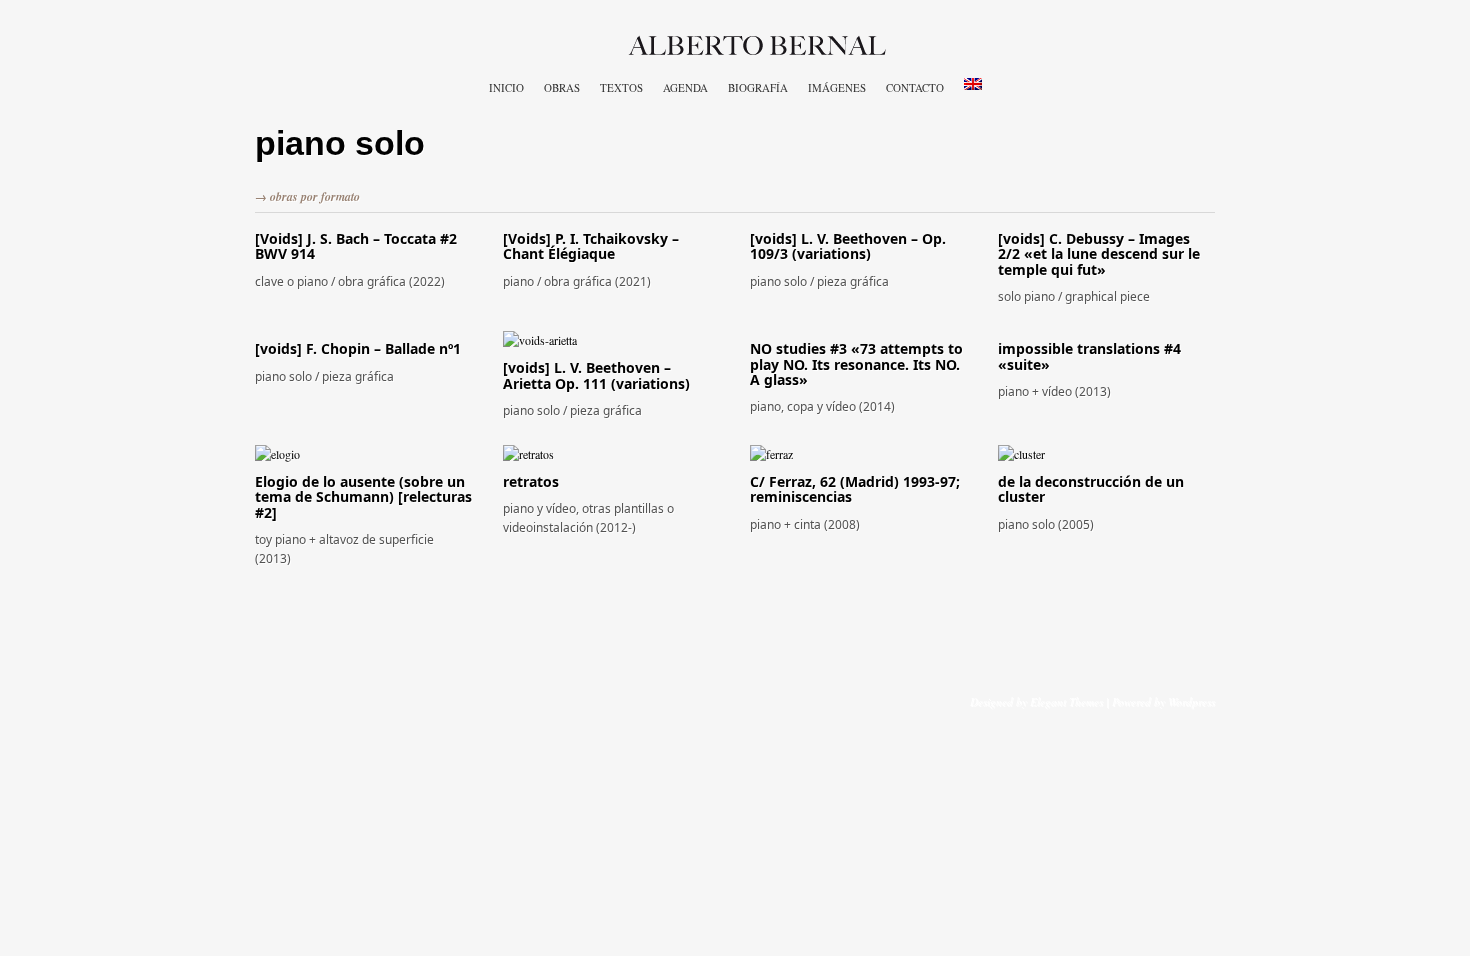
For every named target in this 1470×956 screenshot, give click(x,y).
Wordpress (1191, 701)
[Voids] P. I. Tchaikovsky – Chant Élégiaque (591, 246)
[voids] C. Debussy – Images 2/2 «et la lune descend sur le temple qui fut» (1099, 254)
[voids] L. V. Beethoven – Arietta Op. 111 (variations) (596, 375)
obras (562, 87)
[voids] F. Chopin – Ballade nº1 (358, 348)
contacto (915, 87)
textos (621, 87)
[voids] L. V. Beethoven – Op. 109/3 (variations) (848, 246)
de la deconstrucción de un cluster (1091, 489)
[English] (973, 84)
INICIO (506, 87)
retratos (531, 481)
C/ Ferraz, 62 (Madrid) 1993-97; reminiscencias (855, 489)
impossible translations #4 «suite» (1089, 356)
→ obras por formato (307, 196)
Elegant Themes (1066, 701)
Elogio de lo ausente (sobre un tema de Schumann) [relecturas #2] (363, 497)
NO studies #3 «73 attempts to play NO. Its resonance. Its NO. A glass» (856, 364)
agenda (685, 87)
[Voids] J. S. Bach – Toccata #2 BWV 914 (356, 246)
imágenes (837, 87)
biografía (758, 87)
